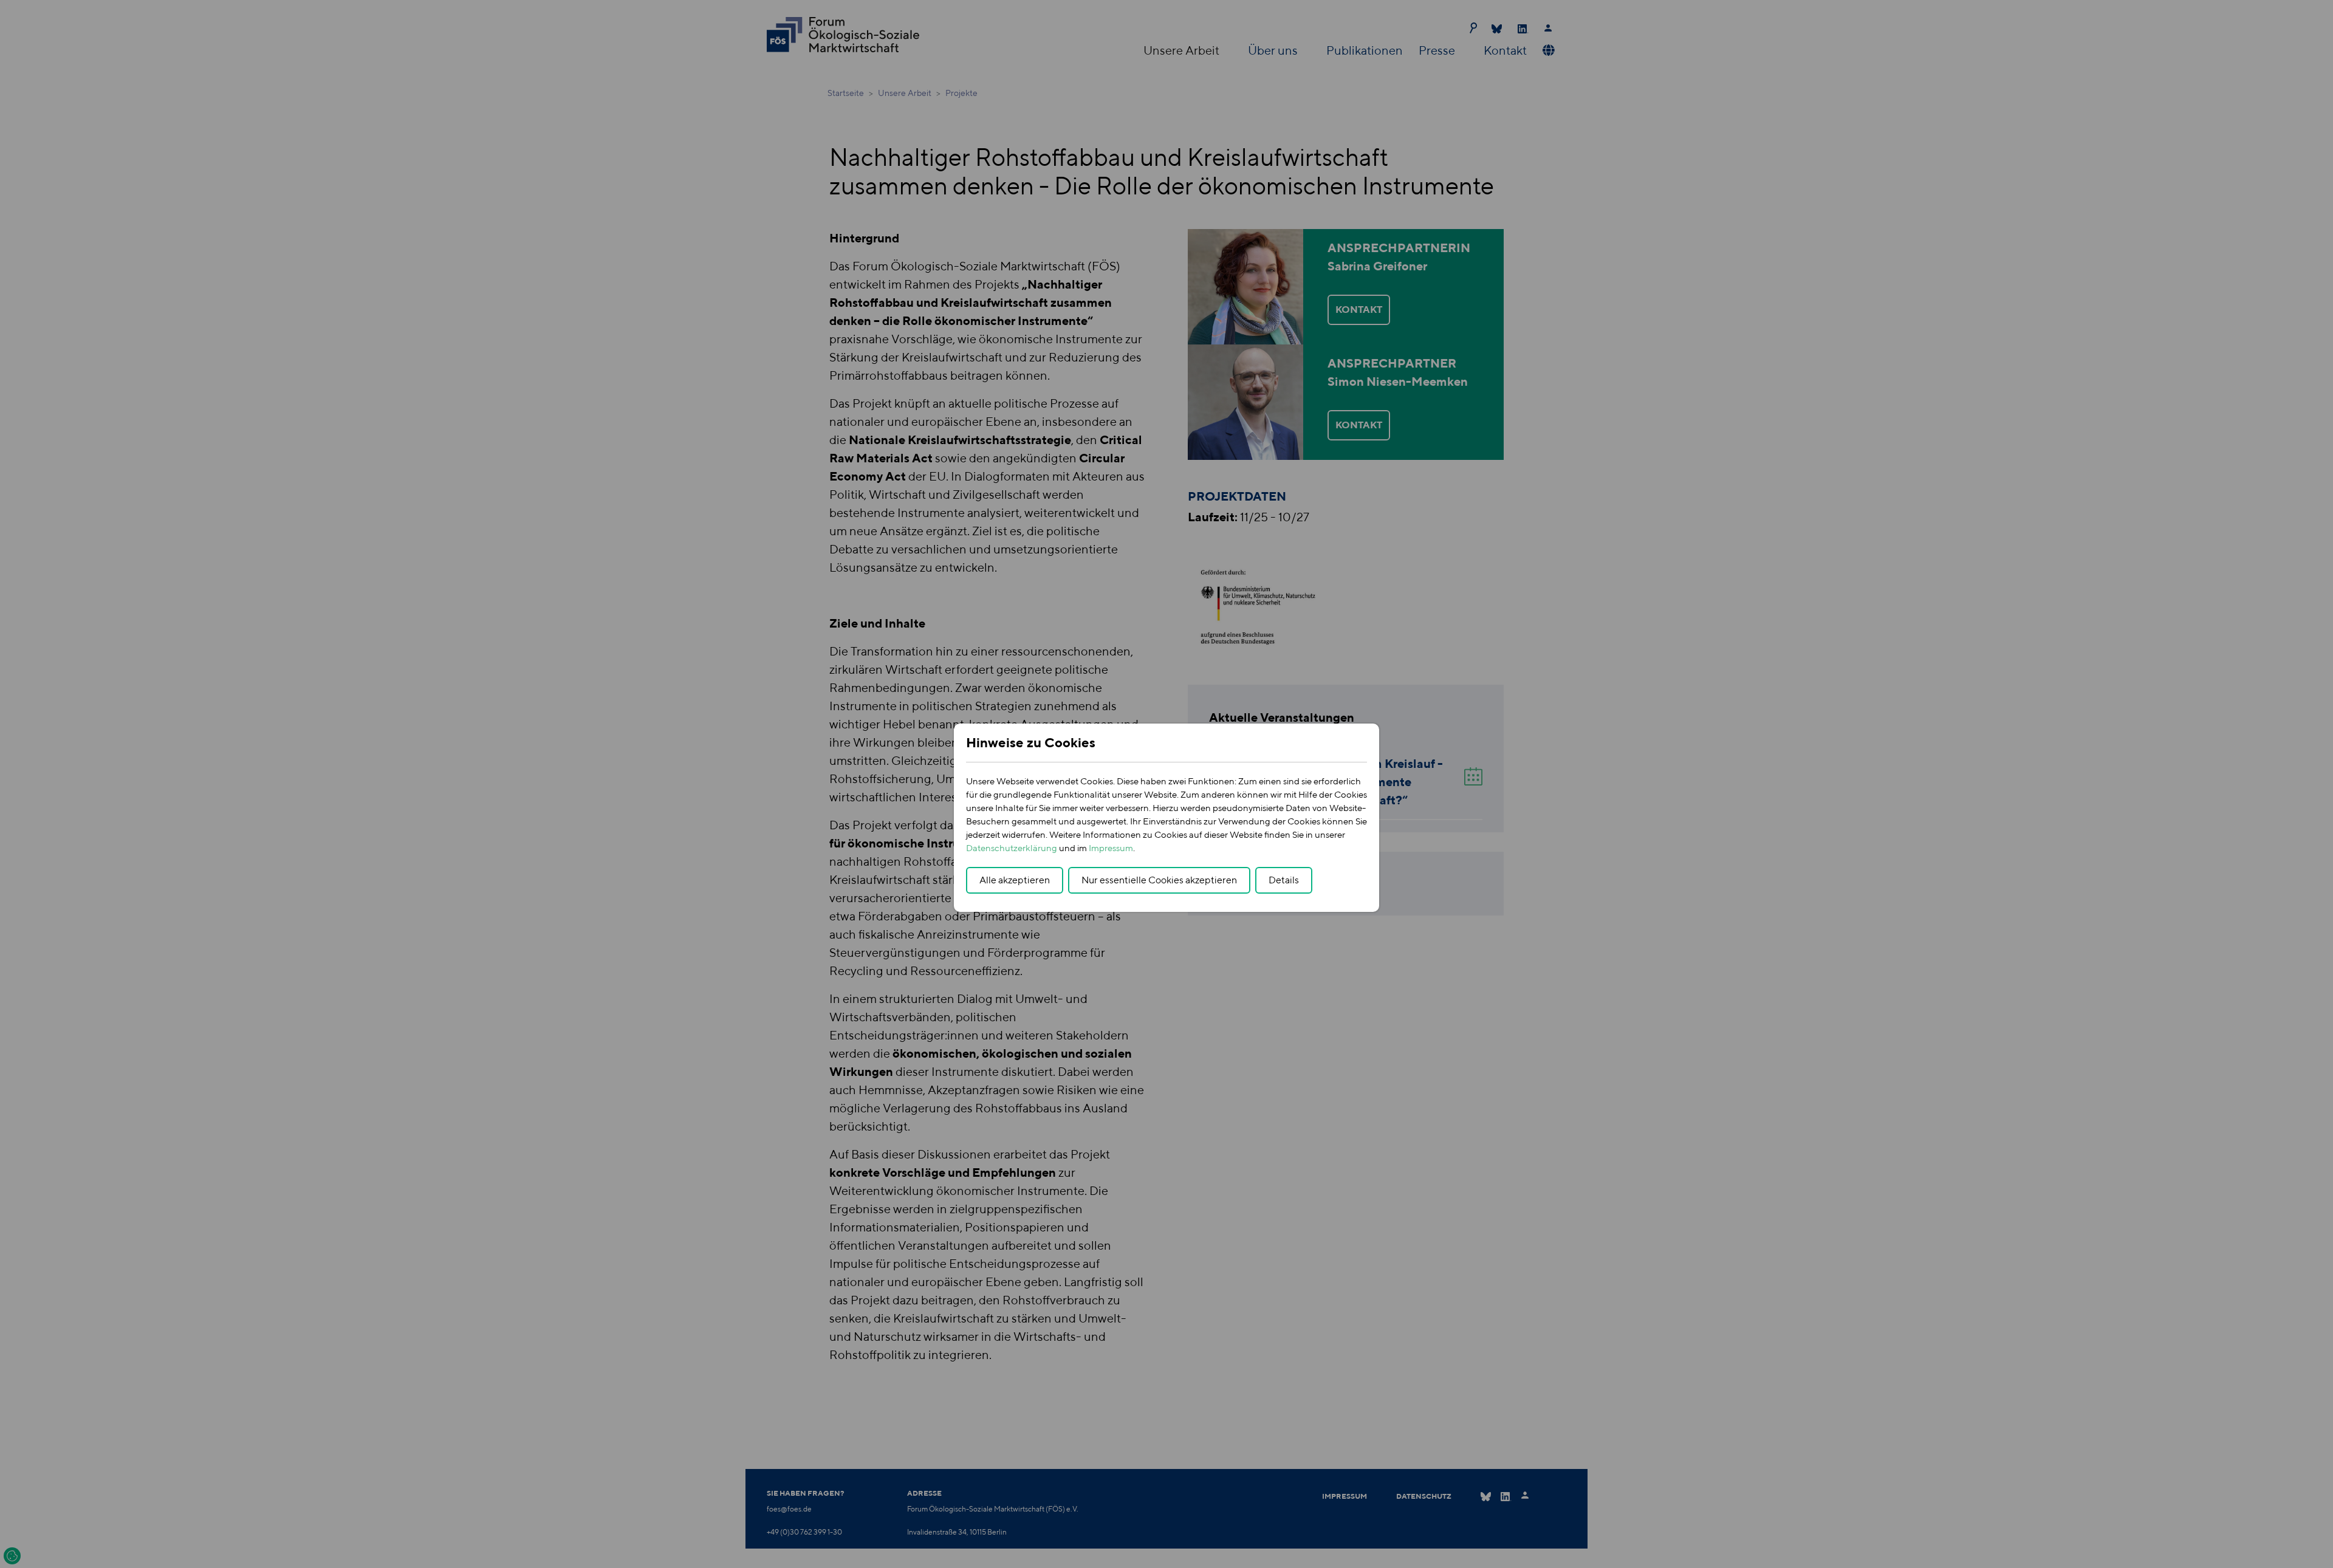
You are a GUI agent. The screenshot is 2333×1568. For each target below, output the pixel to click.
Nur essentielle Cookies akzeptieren (1159, 880)
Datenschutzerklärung (1012, 848)
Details (1284, 880)
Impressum (1111, 848)
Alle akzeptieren (1015, 880)
